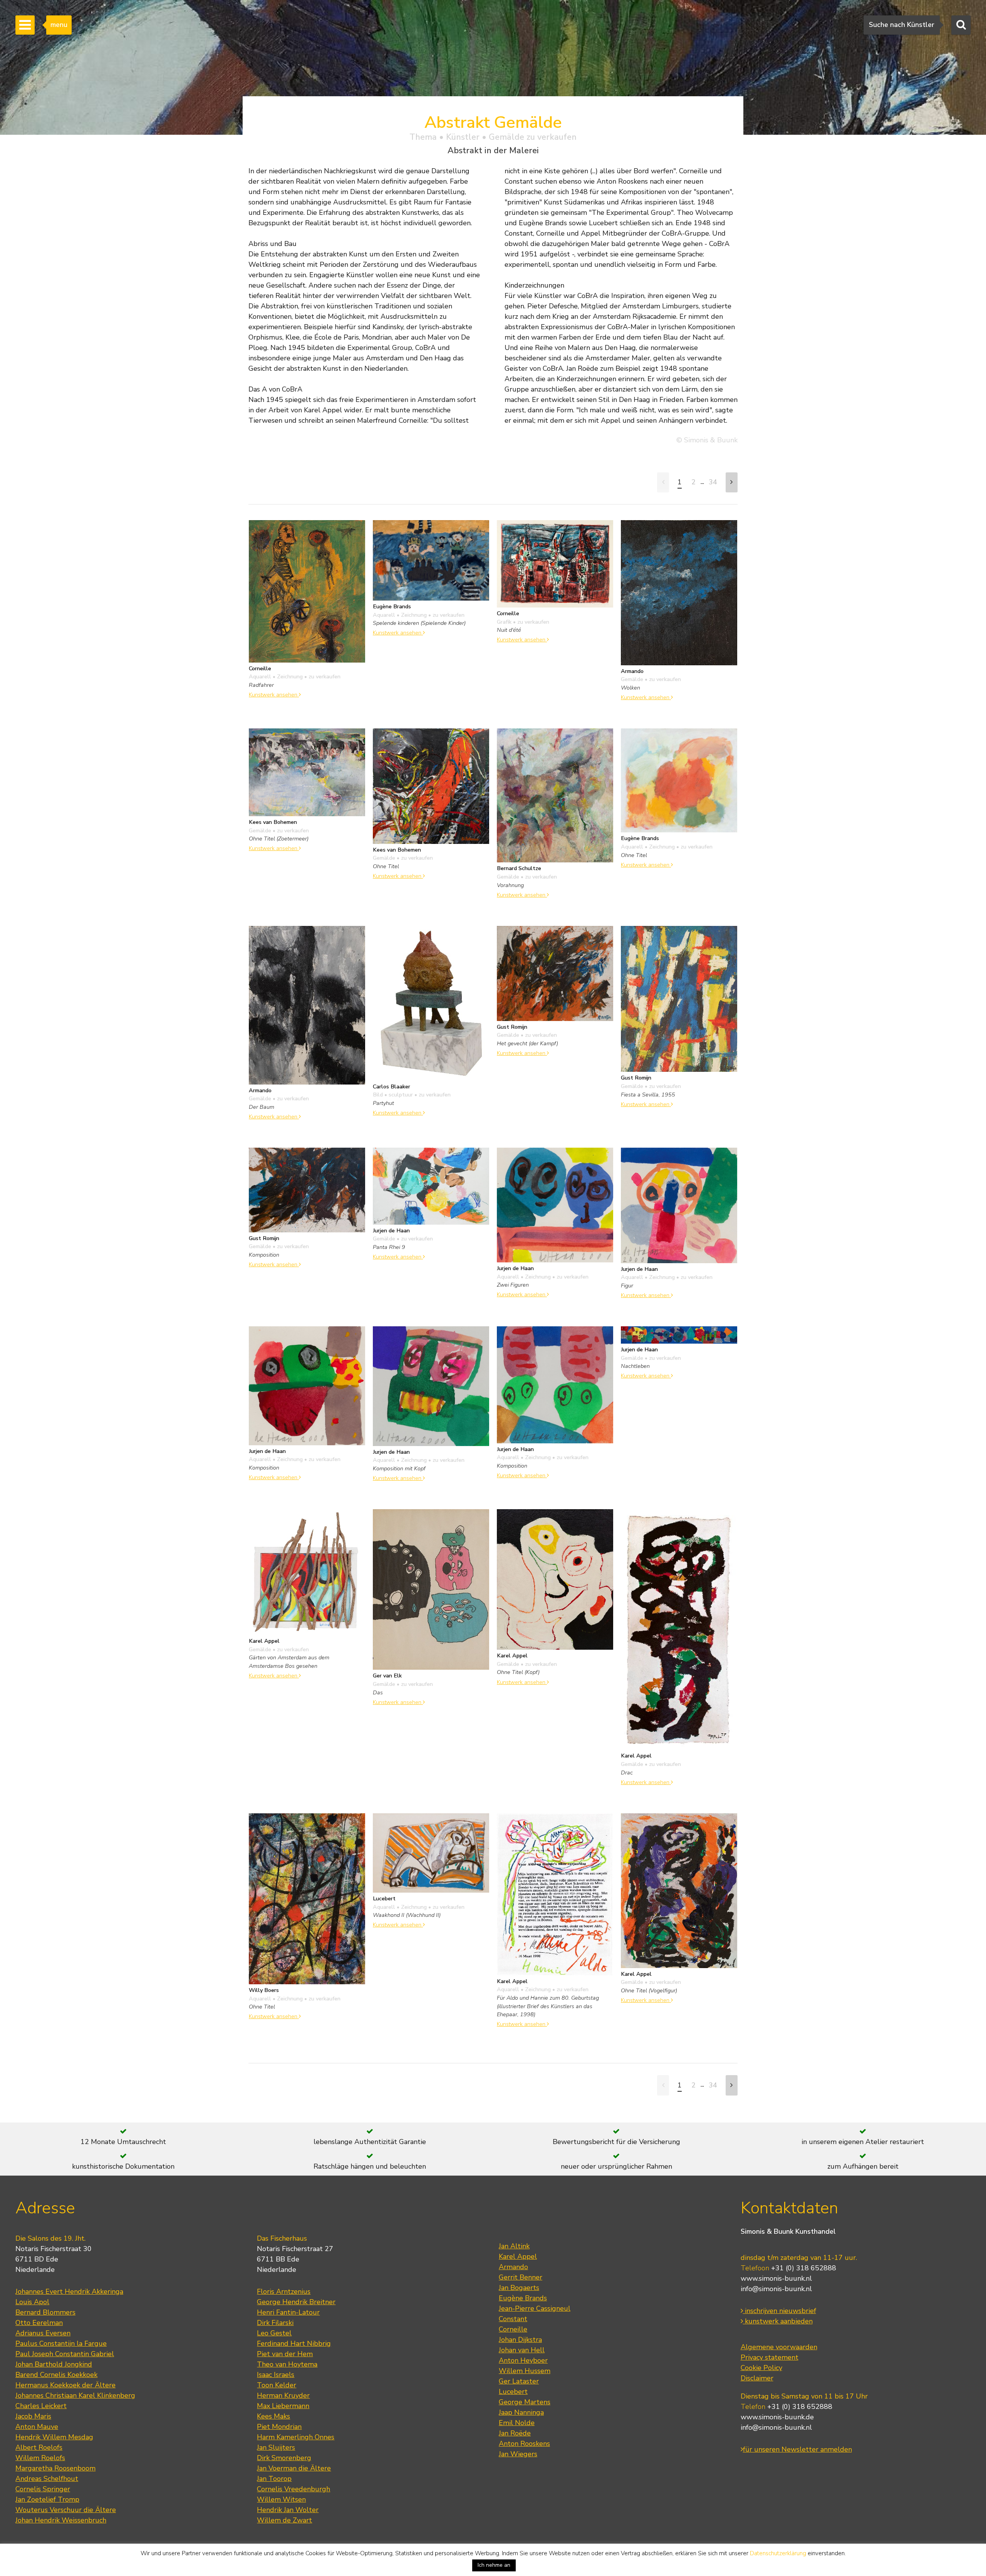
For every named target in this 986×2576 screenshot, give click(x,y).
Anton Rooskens (524, 2444)
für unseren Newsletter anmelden (797, 2449)
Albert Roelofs (39, 2447)
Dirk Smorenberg (284, 2458)
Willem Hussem (525, 2371)
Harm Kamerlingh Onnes (296, 2437)
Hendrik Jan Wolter (288, 2510)
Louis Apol (32, 2302)
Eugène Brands (523, 2298)
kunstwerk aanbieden (778, 2321)
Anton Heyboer (523, 2360)
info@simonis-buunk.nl (776, 2289)
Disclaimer (757, 2378)
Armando (513, 2267)
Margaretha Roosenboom (55, 2468)
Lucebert (513, 2392)
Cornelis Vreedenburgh (293, 2489)
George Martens (525, 2402)
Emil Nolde (517, 2423)
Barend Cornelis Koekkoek (56, 2375)
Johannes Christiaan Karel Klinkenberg (75, 2395)
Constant (513, 2319)
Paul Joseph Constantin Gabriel (65, 2354)
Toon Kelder (277, 2385)
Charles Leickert (41, 2406)
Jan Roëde (515, 2433)
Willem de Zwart (284, 2520)
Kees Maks (273, 2416)
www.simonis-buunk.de (777, 2417)
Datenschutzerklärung (778, 2553)
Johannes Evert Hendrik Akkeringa (69, 2291)
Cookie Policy (761, 2368)
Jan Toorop (274, 2479)
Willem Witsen (281, 2499)
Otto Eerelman (39, 2323)
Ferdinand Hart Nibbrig (294, 2343)
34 (713, 482)
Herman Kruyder (283, 2395)
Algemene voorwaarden (779, 2347)
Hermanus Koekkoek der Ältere (65, 2385)
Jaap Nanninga (521, 2412)
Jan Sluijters (276, 2447)
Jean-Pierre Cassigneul (535, 2308)
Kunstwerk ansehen (274, 695)
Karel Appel (518, 2256)
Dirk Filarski (275, 2323)
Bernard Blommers (45, 2312)
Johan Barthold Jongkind (54, 2364)
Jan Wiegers (518, 2454)
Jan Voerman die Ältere (294, 2468)
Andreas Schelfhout (47, 2479)
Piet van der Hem (285, 2354)
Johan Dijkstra (520, 2340)
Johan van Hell (522, 2350)
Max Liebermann (283, 2406)
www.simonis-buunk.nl (776, 2278)
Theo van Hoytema (287, 2364)
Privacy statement (770, 2357)
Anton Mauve (37, 2427)
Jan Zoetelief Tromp (47, 2499)
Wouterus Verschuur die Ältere (66, 2510)
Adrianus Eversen (43, 2333)
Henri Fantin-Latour (288, 2312)
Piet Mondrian (279, 2427)
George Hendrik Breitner (296, 2302)
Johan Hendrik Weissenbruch (61, 2520)
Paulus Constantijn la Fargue (61, 2343)
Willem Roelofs (40, 2458)
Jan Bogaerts (519, 2288)
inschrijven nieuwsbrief (780, 2311)
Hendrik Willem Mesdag (54, 2437)
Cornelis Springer (43, 2489)
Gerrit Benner (521, 2277)
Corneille (513, 2329)
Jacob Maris (33, 2416)
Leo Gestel (274, 2333)
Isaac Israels (276, 2375)
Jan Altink (514, 2246)
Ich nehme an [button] (494, 2565)
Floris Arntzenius (284, 2291)
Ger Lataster (519, 2381)
